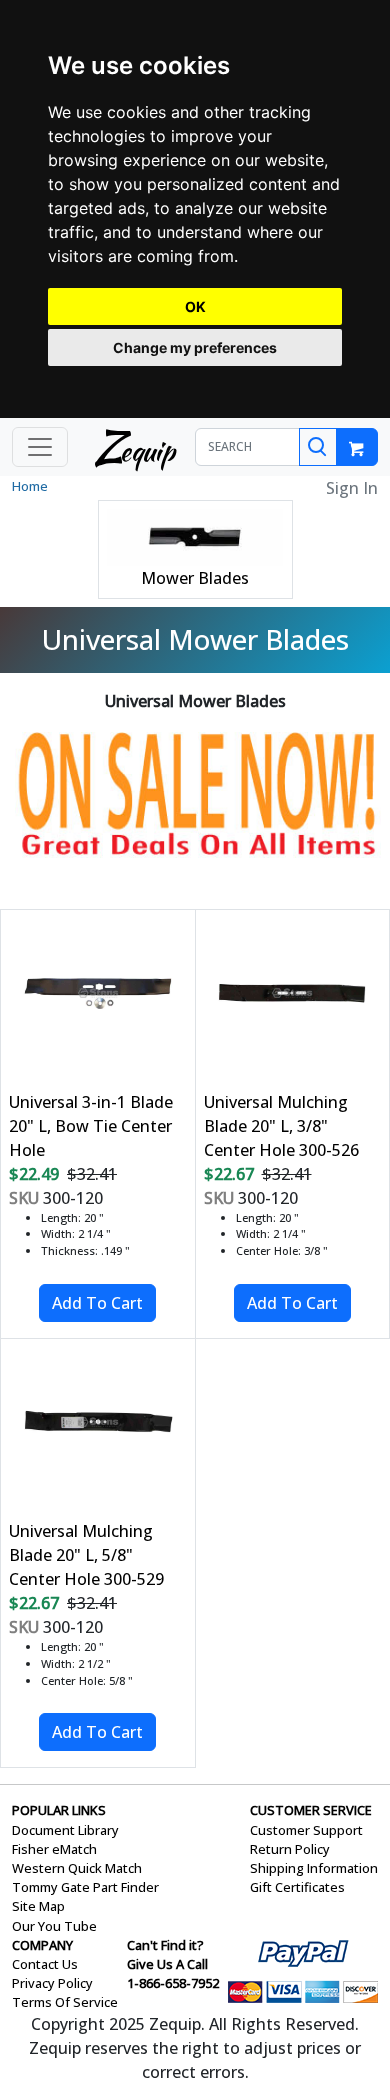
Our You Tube (54, 1926)
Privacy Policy (52, 1983)
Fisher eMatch (54, 1849)
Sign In (352, 488)
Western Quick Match (77, 1868)
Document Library (65, 1830)
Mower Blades (195, 578)
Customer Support (306, 1830)
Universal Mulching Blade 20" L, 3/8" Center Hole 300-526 (281, 1126)
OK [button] (195, 306)
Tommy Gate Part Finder (85, 1887)
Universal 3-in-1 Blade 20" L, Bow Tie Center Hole (91, 1126)
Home (30, 486)
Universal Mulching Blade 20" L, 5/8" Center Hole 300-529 (86, 1555)
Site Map (38, 1906)
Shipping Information (314, 1868)
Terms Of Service (65, 2002)
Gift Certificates (297, 1887)
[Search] (318, 447)
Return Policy (290, 1849)
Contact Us (45, 1964)
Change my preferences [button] (195, 347)
